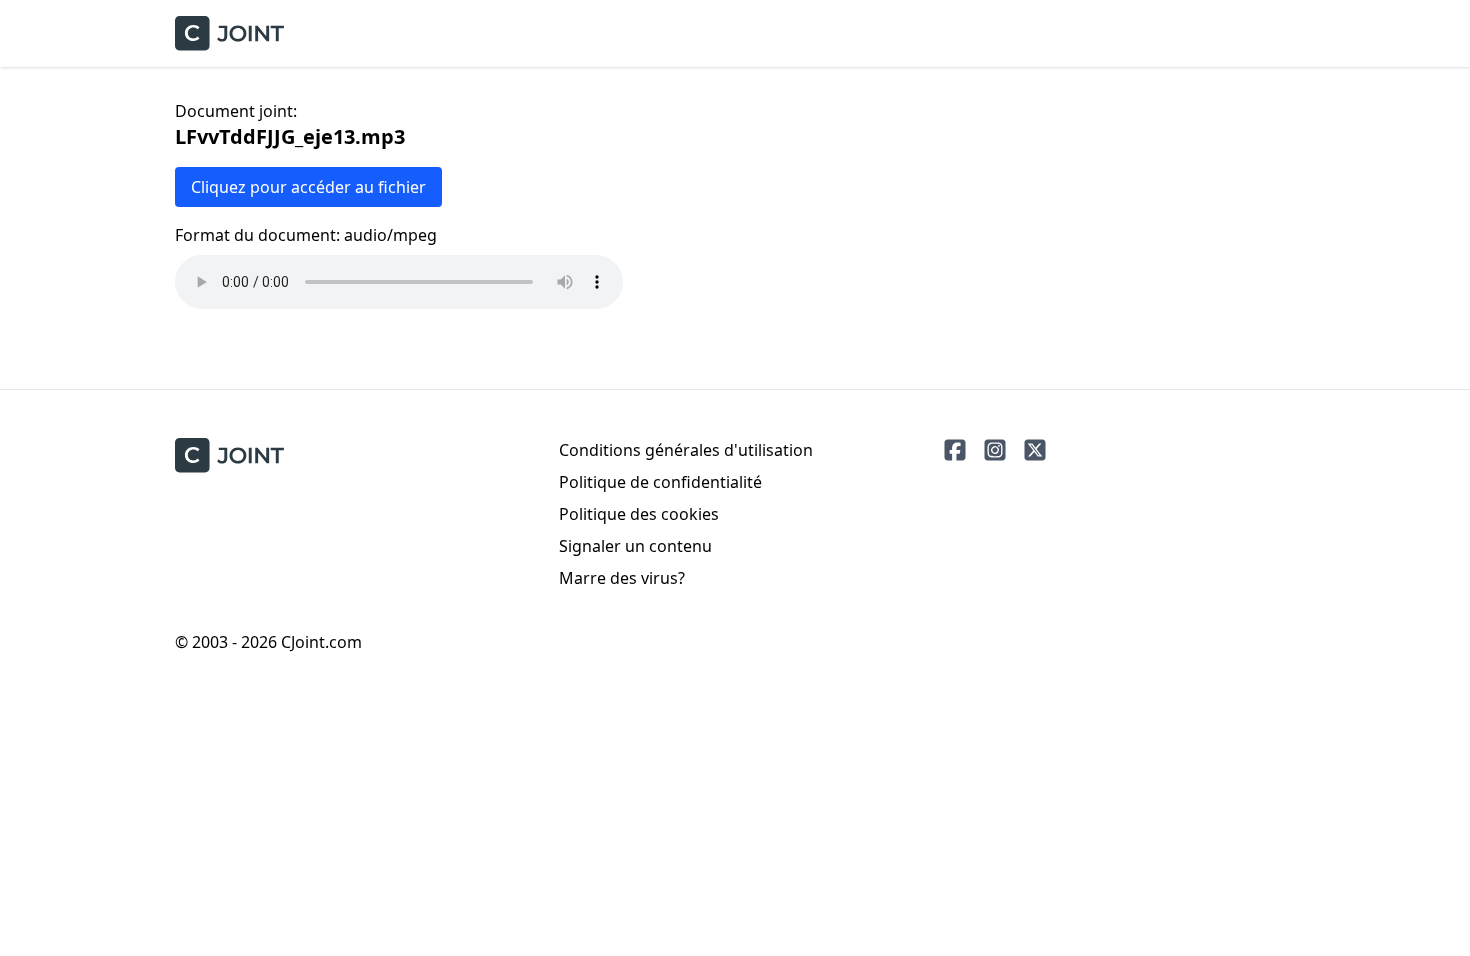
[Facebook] (955, 450)
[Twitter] (1035, 450)
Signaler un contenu (635, 546)
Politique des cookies (639, 514)
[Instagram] (995, 450)
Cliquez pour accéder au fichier (308, 187)
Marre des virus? (622, 578)
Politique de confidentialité (660, 482)
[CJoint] (229, 455)
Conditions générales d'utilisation (686, 450)
